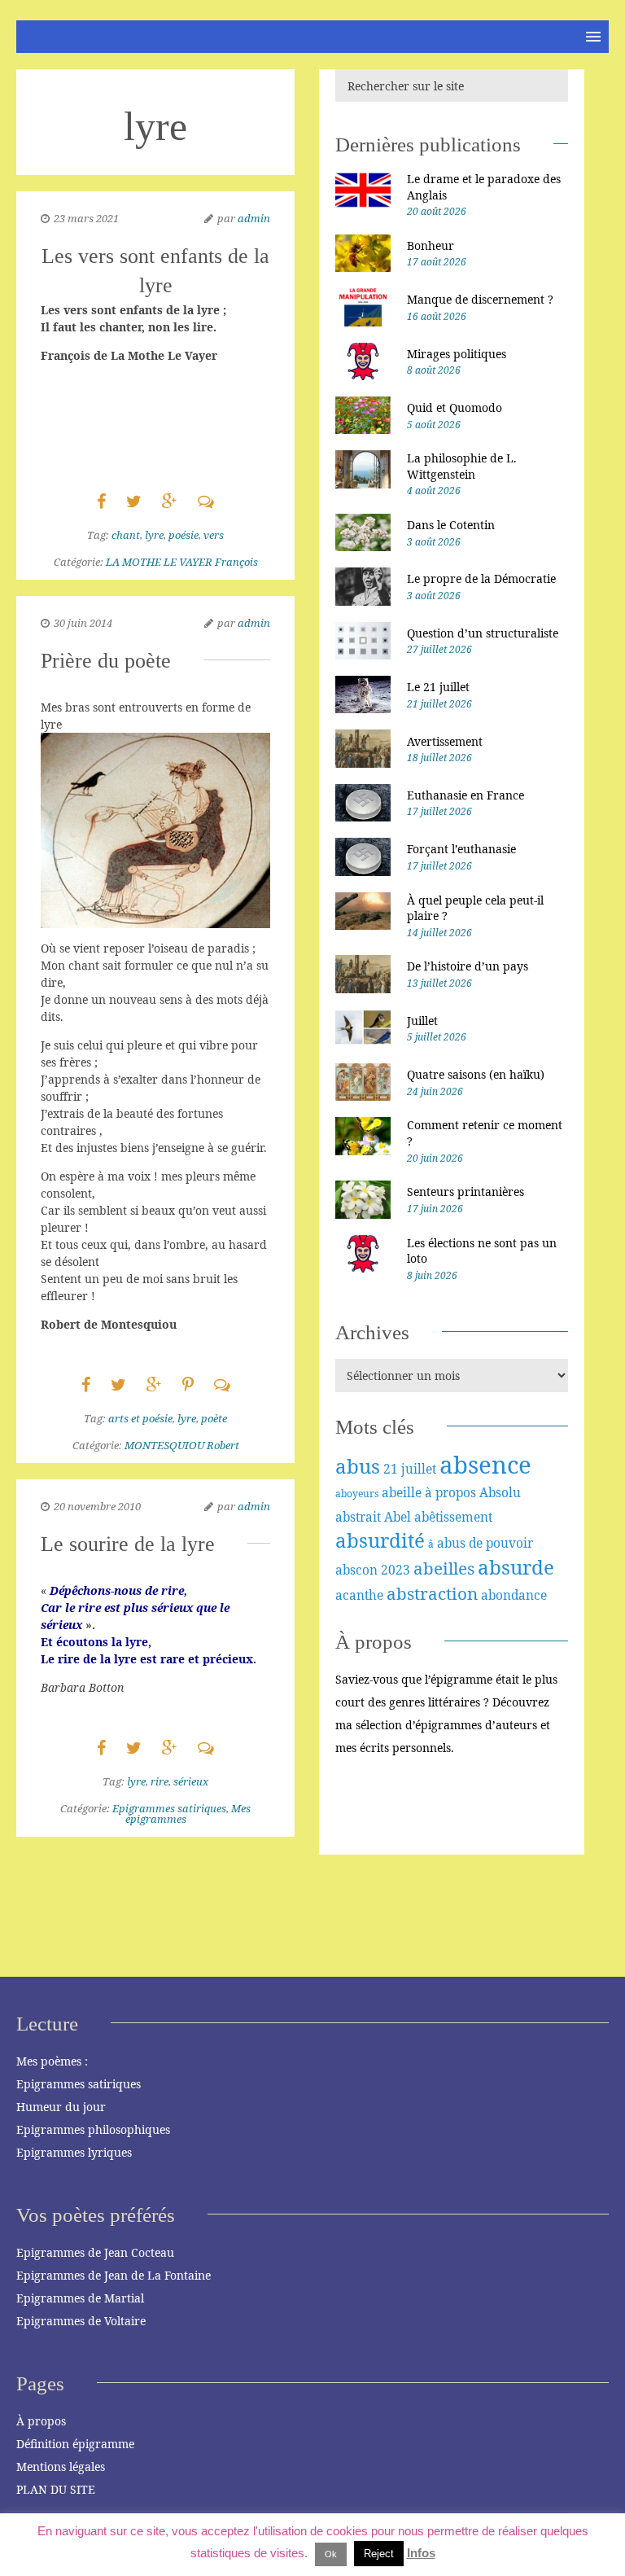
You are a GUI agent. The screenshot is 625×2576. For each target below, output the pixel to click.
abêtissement (453, 1517)
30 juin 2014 (83, 623)
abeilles (444, 1568)
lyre (154, 535)
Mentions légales (61, 2466)
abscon (356, 1570)
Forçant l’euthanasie (461, 849)
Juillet (422, 1021)
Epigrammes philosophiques (93, 2129)
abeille (402, 1492)
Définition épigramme (75, 2444)
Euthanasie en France (465, 795)
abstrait (358, 1517)
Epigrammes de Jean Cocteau (95, 2252)
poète (214, 1418)
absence (485, 1465)
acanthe (359, 1595)
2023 (396, 1570)
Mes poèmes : (52, 2061)
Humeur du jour (61, 2107)
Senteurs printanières (465, 1192)
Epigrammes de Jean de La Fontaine (114, 2275)
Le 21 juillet (438, 687)
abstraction (432, 1593)
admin (254, 218)
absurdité (380, 1540)
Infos (421, 2553)
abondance (514, 1595)
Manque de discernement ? (480, 299)
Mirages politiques (457, 354)
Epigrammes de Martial (80, 2298)
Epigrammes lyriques (74, 2152)
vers (214, 535)
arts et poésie (140, 1418)
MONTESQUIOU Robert (182, 1445)
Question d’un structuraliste (483, 633)
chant (126, 535)
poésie (184, 535)
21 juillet (410, 1469)
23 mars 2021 (86, 218)
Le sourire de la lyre (128, 1544)
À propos (41, 2421)
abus (358, 1466)
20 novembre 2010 (97, 1506)
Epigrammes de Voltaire (81, 2321)
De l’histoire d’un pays (468, 966)
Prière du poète (106, 661)
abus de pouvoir (485, 1543)
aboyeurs (357, 1494)
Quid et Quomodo (455, 407)
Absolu (500, 1492)
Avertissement (445, 741)
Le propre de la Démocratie (481, 578)
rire (160, 1781)
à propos (450, 1492)
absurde (516, 1567)
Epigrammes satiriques (169, 1808)
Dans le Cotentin (451, 525)
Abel (398, 1517)
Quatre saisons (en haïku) (476, 1074)
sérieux (191, 1781)
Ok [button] (331, 2554)
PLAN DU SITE (56, 2489)
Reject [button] (379, 2554)
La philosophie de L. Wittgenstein (462, 466)
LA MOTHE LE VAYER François (182, 562)
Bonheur (431, 245)
